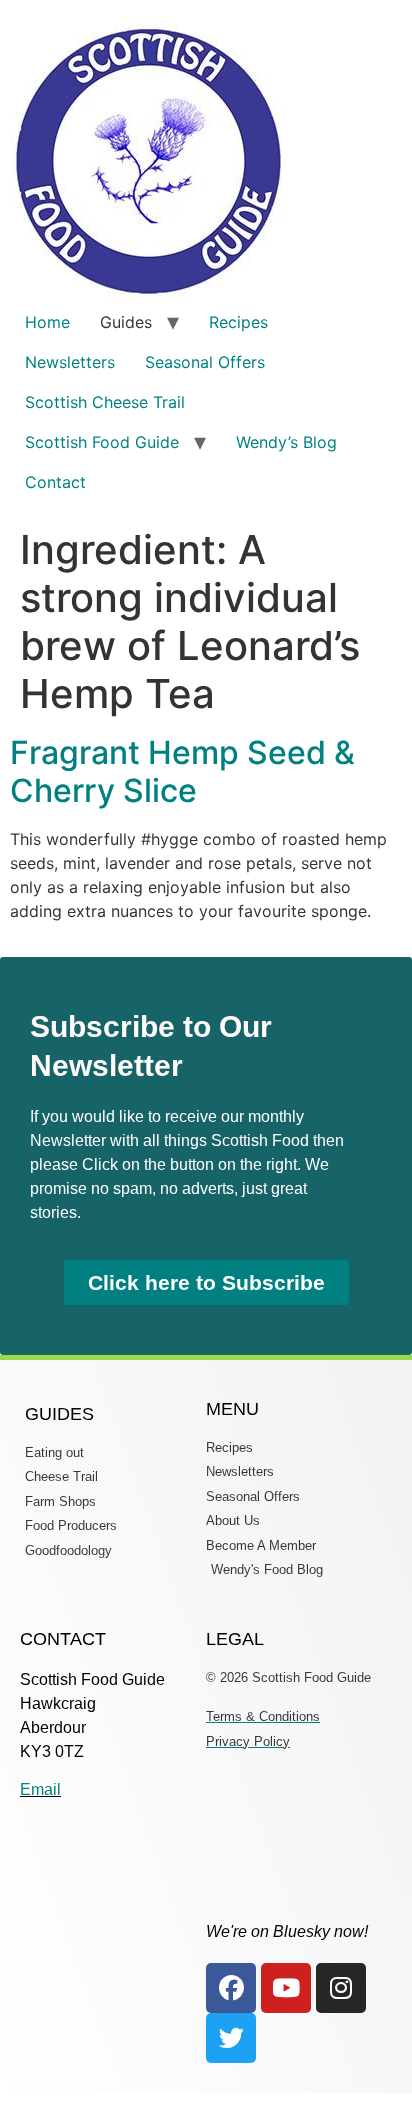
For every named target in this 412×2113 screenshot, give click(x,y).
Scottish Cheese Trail (105, 402)
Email (40, 1789)
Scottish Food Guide (102, 442)
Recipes (238, 322)
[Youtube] (286, 1988)
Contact (55, 482)
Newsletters (70, 362)
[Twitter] (231, 2038)
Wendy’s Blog (286, 442)
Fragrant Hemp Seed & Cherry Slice (182, 771)
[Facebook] (231, 1988)
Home (47, 322)
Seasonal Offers (205, 362)
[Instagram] (341, 1988)
